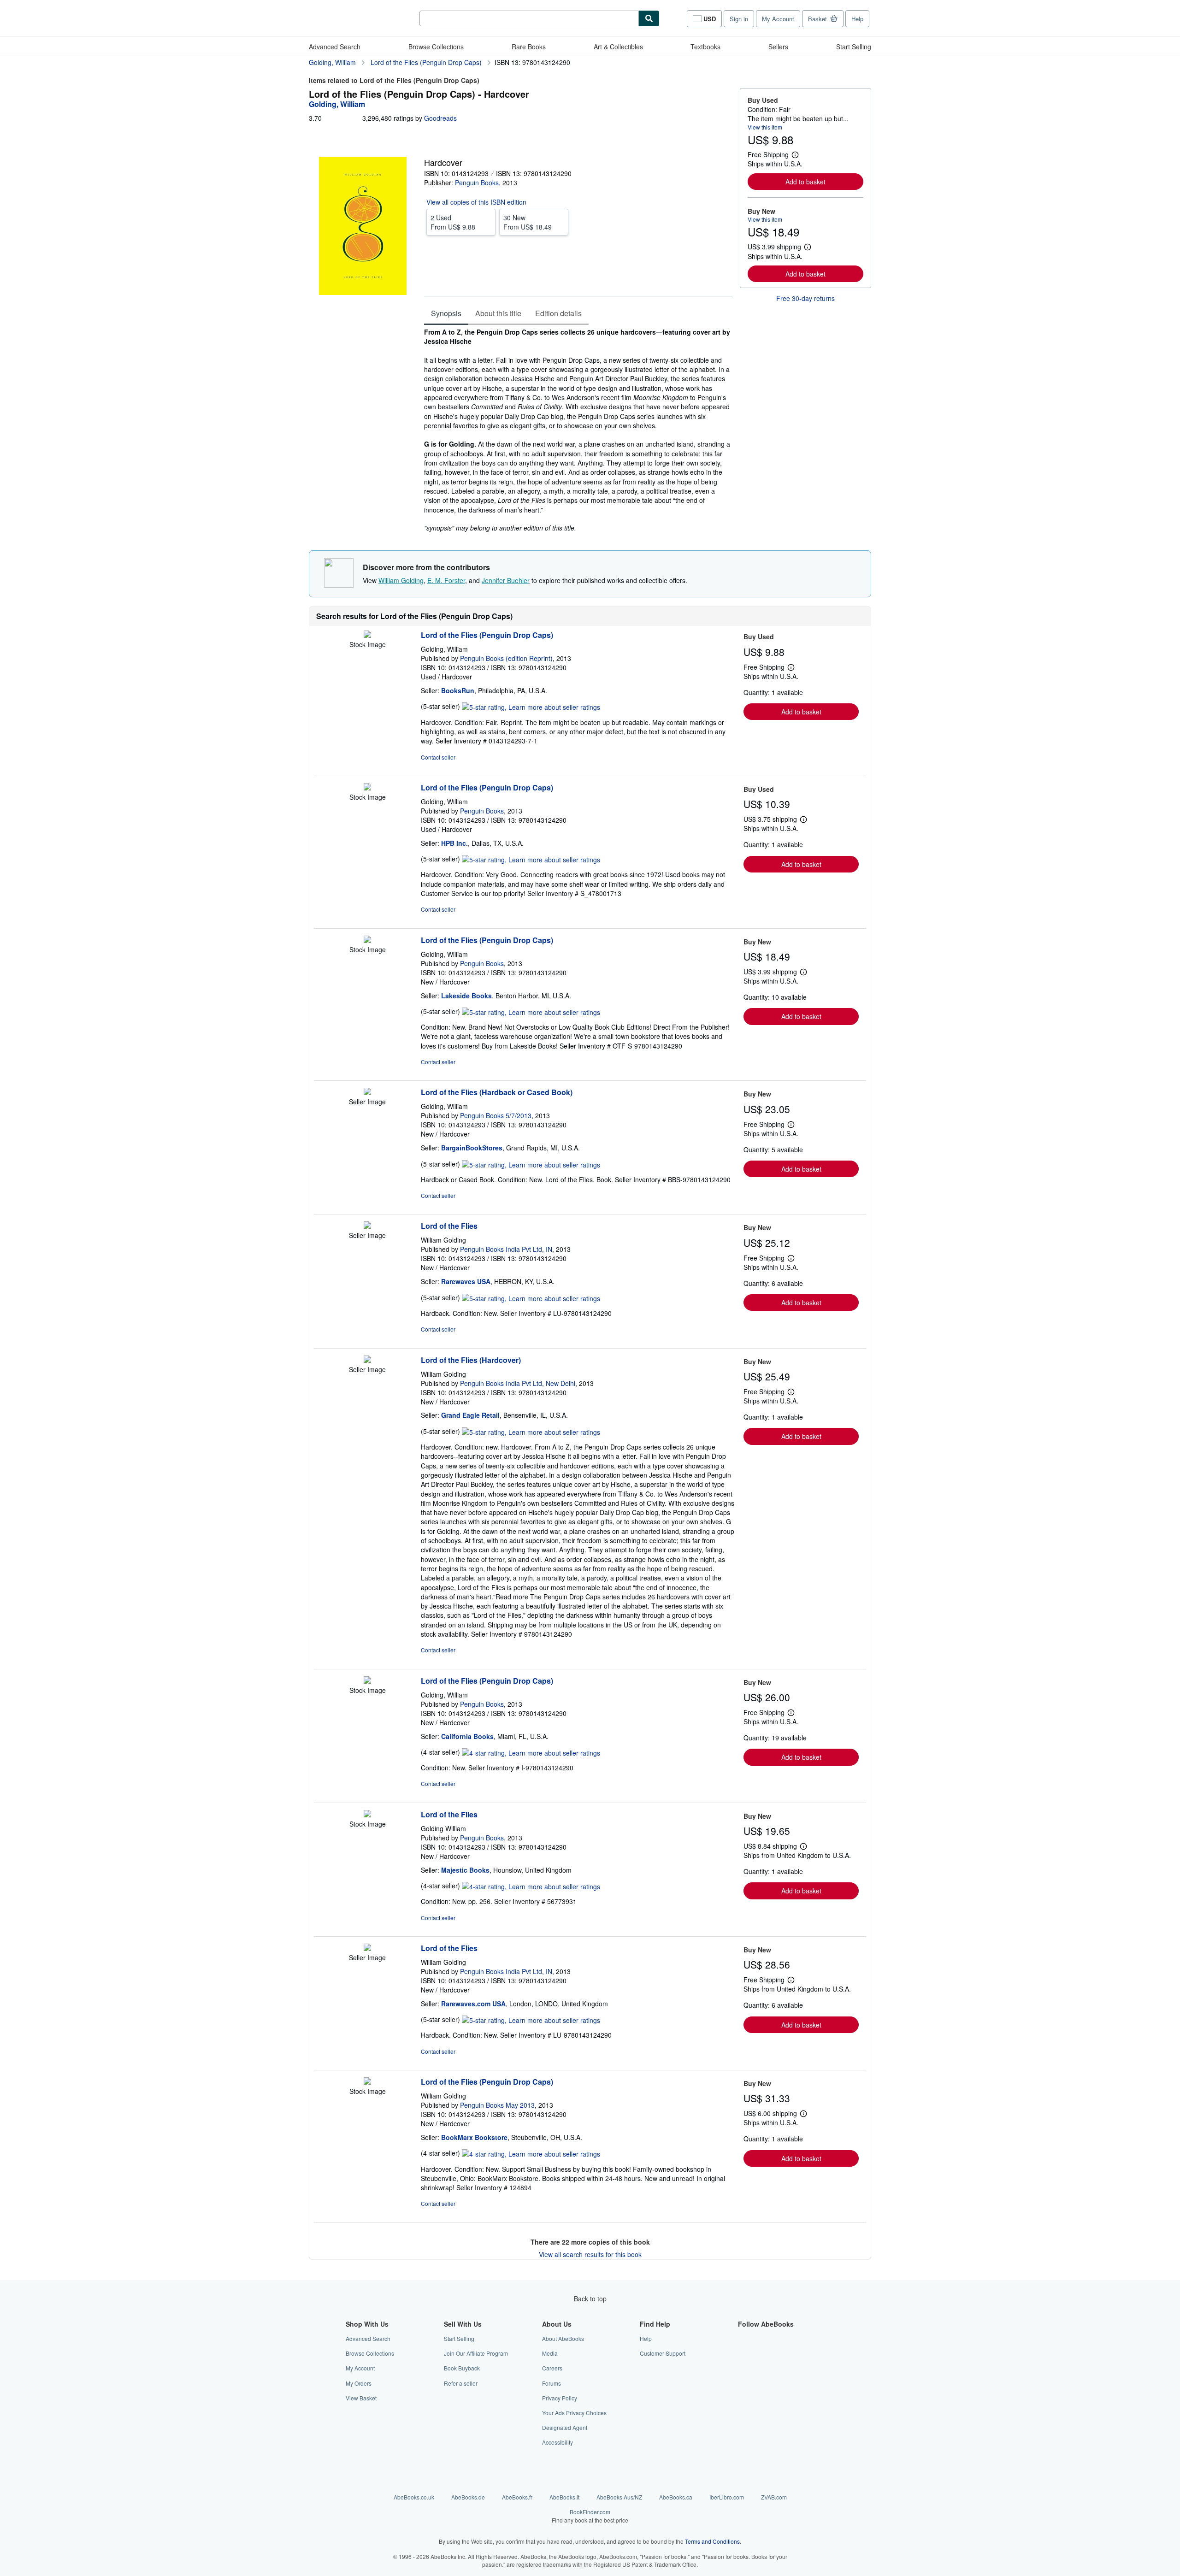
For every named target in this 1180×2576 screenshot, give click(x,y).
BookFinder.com (590, 2516)
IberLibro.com (727, 2497)
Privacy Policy (560, 2398)
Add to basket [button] (805, 182)
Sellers (778, 47)
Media (550, 2353)
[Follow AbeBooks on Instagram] (743, 2368)
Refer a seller (461, 2383)
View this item (765, 127)
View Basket (361, 2398)
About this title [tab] (498, 313)
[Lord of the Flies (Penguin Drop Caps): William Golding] (367, 2082)
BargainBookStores (472, 1148)
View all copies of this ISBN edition (476, 202)
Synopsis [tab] (446, 313)
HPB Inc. (454, 843)
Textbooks (705, 47)
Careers (552, 2368)
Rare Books (529, 47)
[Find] (649, 18)
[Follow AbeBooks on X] (743, 2353)
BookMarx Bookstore (474, 2137)
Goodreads (440, 118)
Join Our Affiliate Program (476, 2353)
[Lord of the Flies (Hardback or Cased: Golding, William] (367, 1092)
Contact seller (438, 757)
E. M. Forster (446, 580)
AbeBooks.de (468, 2497)
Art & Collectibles (618, 47)
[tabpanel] (578, 430)
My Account (778, 19)
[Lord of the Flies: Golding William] (367, 1815)
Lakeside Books (466, 996)
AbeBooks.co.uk (414, 2497)
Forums (552, 2383)
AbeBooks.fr (517, 2497)
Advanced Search (335, 47)
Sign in (739, 19)
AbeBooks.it (564, 2497)
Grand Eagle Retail (470, 1415)
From (453, 222)
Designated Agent (565, 2427)
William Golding (401, 580)
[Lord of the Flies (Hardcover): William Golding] (367, 1360)
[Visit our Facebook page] (743, 2338)
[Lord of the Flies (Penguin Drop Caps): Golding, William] (367, 635)
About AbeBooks (563, 2338)
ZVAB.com (774, 2497)
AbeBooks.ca (676, 2497)
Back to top (590, 2299)
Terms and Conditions (712, 2541)
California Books (467, 1736)
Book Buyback (462, 2368)
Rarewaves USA (466, 1281)
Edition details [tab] (558, 313)
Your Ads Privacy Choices (574, 2413)
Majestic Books (465, 1870)
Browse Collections (436, 47)
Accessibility (558, 2442)
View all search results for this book (590, 2254)
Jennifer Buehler (506, 580)
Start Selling (854, 47)
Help (857, 19)
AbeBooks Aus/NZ (619, 2497)
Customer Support (663, 2353)
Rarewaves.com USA (473, 2004)
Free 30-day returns (805, 298)
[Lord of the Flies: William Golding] (367, 1226)
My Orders (359, 2383)
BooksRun (458, 690)
